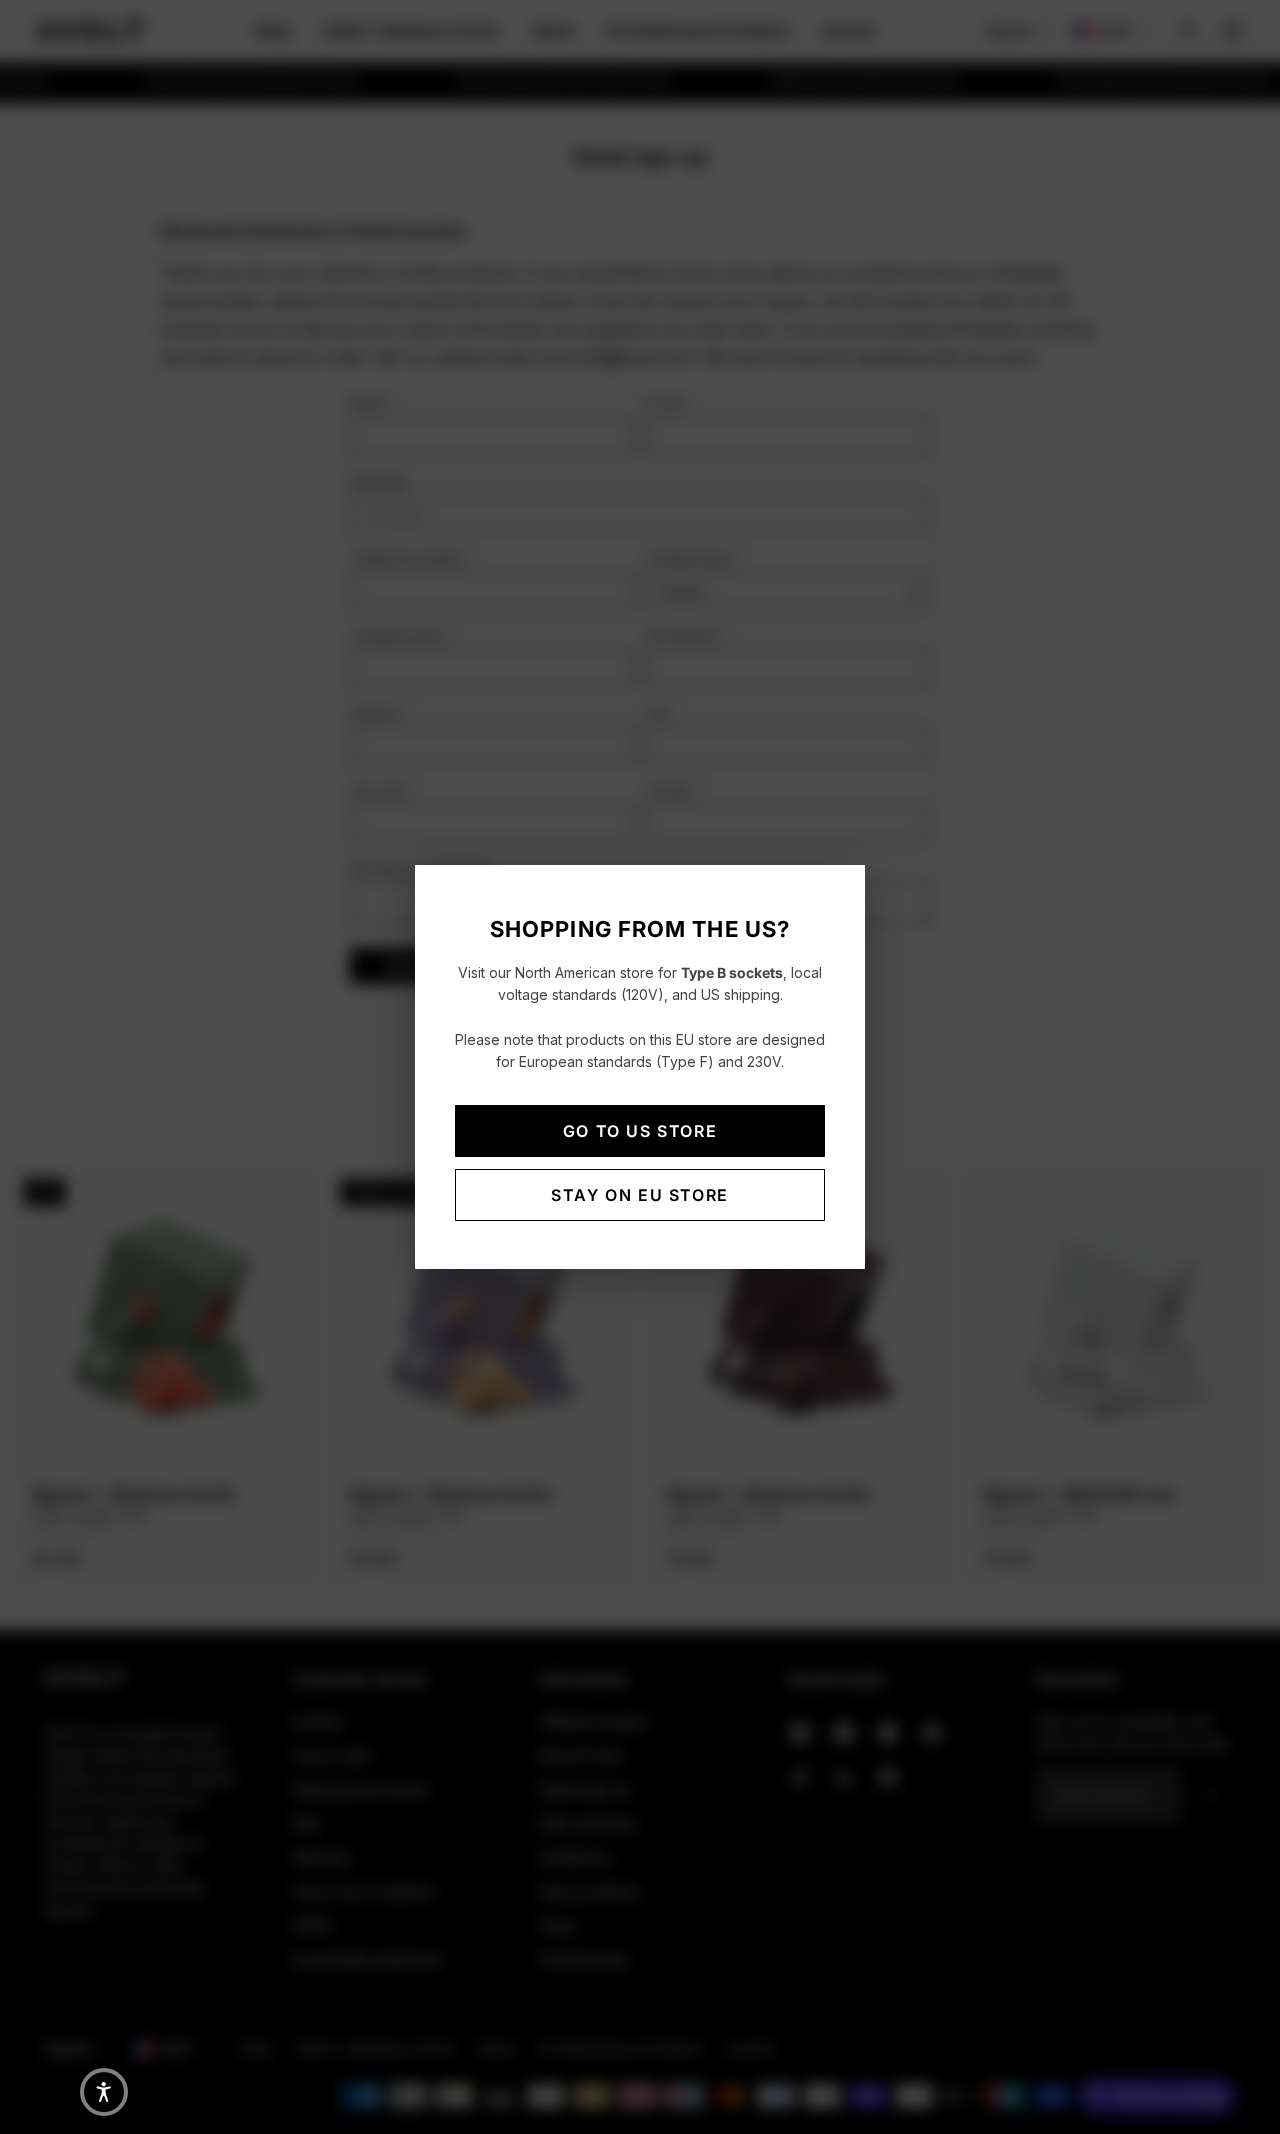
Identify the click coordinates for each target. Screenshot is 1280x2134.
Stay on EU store (640, 1195)
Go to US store (640, 1131)
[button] (104, 2092)
